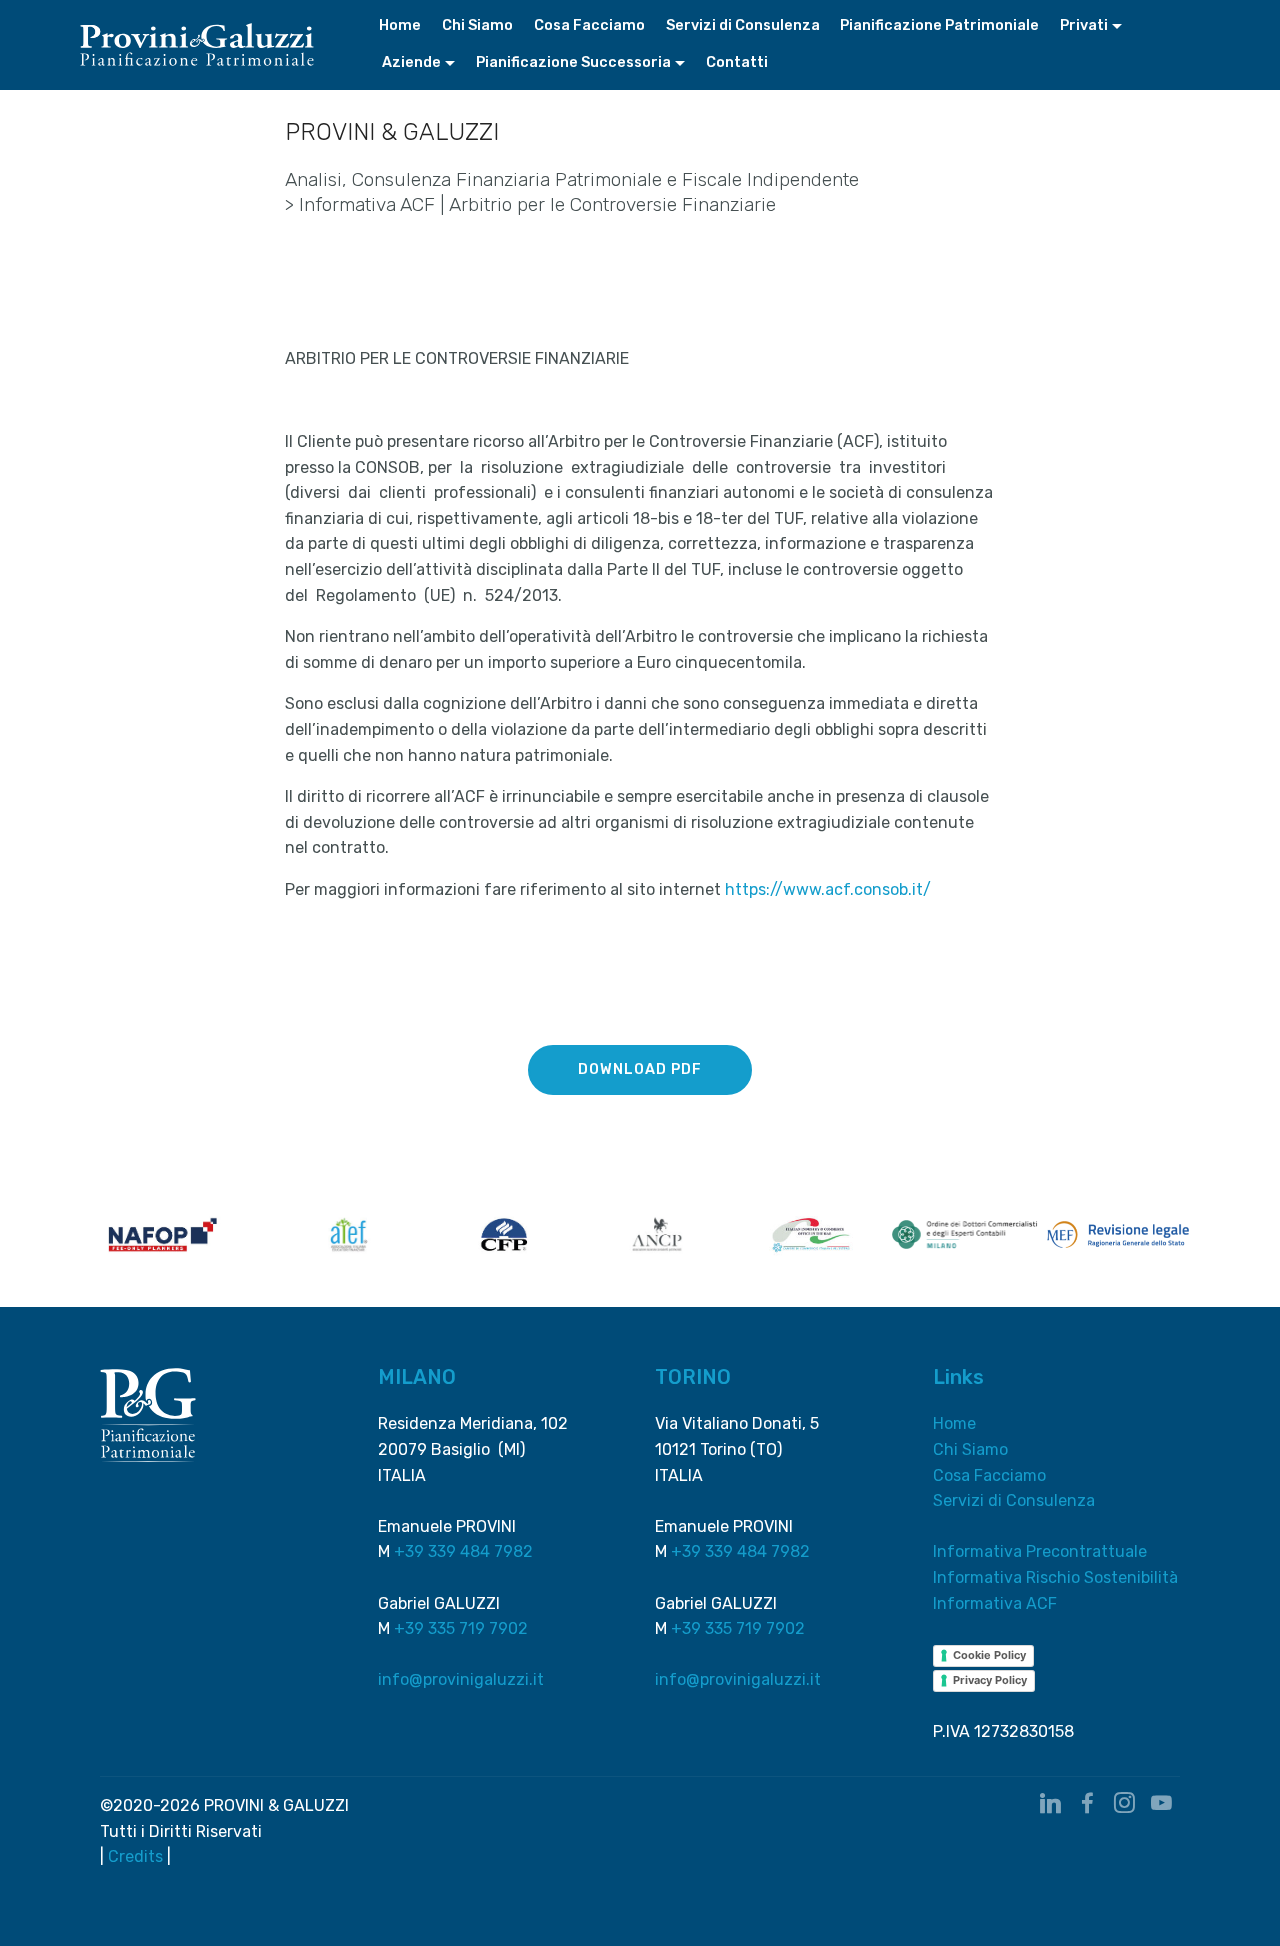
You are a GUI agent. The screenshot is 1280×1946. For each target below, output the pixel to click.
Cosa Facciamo (589, 25)
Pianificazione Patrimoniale (939, 25)
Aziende (410, 62)
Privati (1084, 25)
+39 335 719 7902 (461, 1628)
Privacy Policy (990, 1680)
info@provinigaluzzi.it (461, 1679)
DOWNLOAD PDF (640, 1069)
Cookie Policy (989, 1655)
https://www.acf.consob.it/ (828, 889)
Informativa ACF (995, 1603)
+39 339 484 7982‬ (463, 1551)
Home (400, 25)
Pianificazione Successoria (573, 62)
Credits (135, 1856)
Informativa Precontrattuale (1040, 1551)
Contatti (737, 62)
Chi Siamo (477, 25)
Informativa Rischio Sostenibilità (1055, 1577)
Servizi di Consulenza (743, 25)
